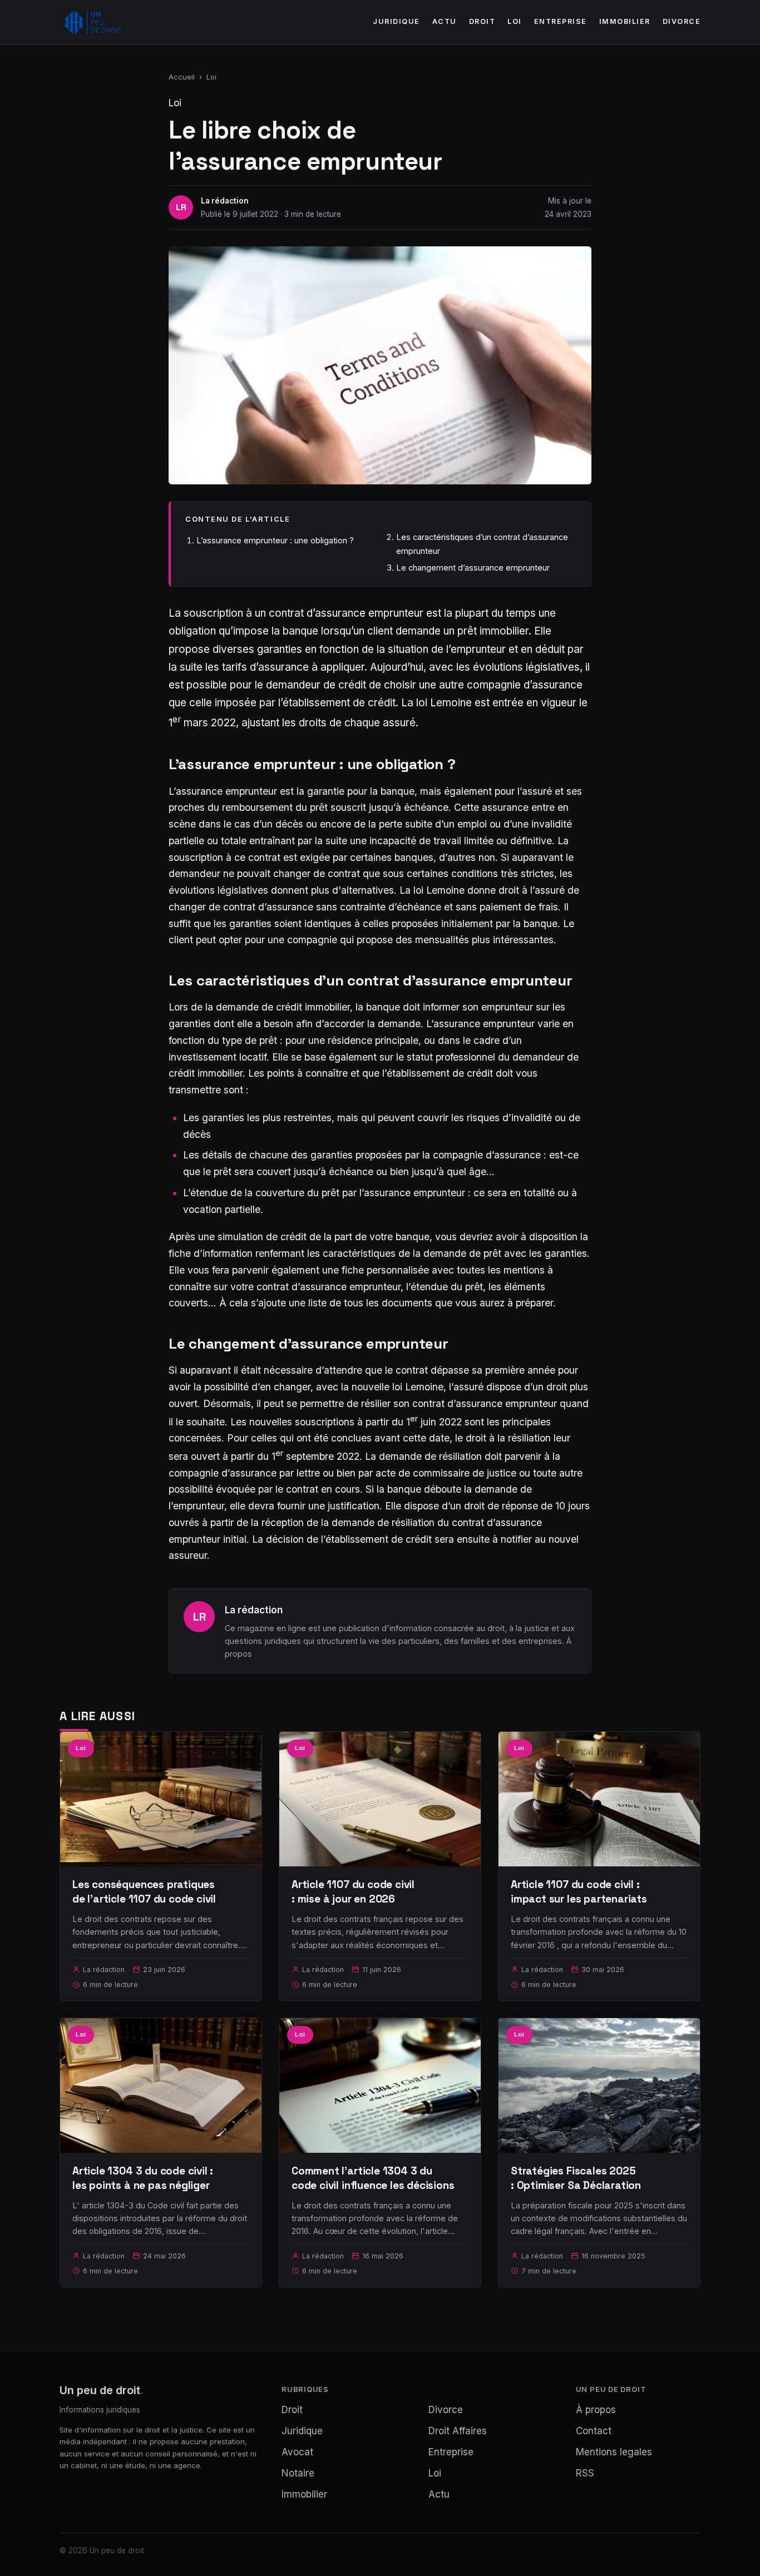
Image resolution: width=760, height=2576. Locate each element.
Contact (594, 2431)
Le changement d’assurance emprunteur (473, 568)
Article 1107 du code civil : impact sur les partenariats (579, 1892)
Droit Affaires (458, 2431)
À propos (596, 2410)
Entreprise (561, 21)
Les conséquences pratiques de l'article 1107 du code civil (144, 1892)
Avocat (297, 2452)
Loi (515, 21)
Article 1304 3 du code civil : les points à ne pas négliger (143, 2178)
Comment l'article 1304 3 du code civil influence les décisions (373, 2178)
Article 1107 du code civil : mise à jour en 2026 (353, 1892)
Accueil (182, 77)
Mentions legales (614, 2452)
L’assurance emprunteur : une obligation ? (275, 540)
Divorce (682, 21)
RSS (585, 2473)
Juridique (396, 21)
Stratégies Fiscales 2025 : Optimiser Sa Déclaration (576, 2178)
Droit (482, 21)
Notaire (298, 2473)
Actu (445, 21)
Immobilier (625, 21)
